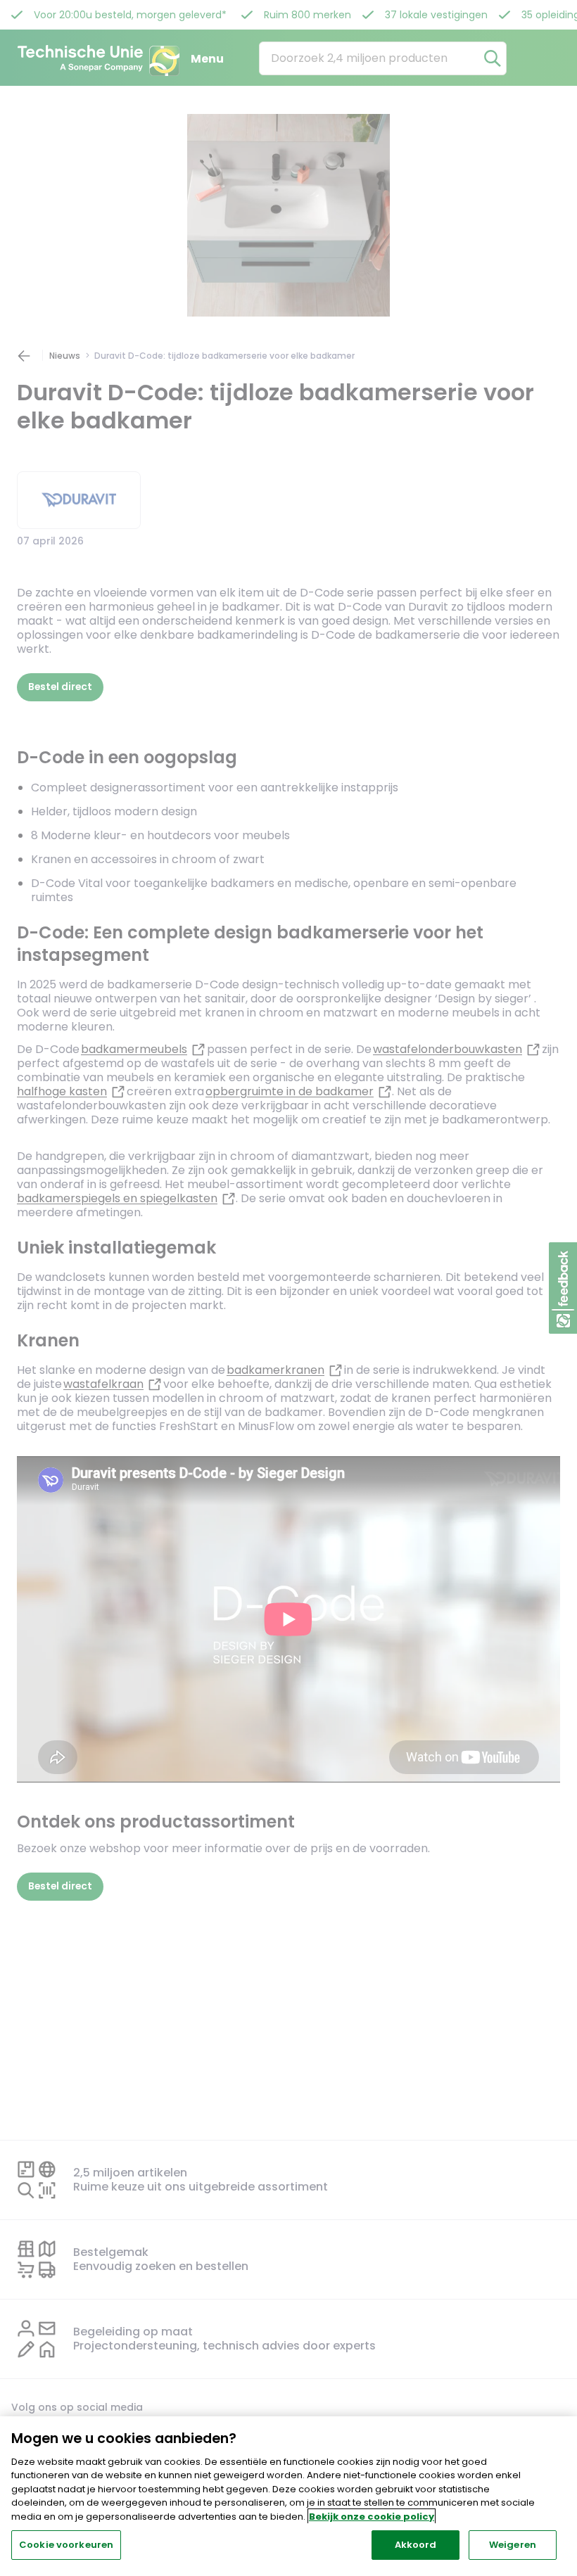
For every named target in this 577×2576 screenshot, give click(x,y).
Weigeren (513, 2545)
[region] (288, 2496)
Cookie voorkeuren (66, 2545)
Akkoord (416, 2545)
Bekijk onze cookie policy (372, 2517)
